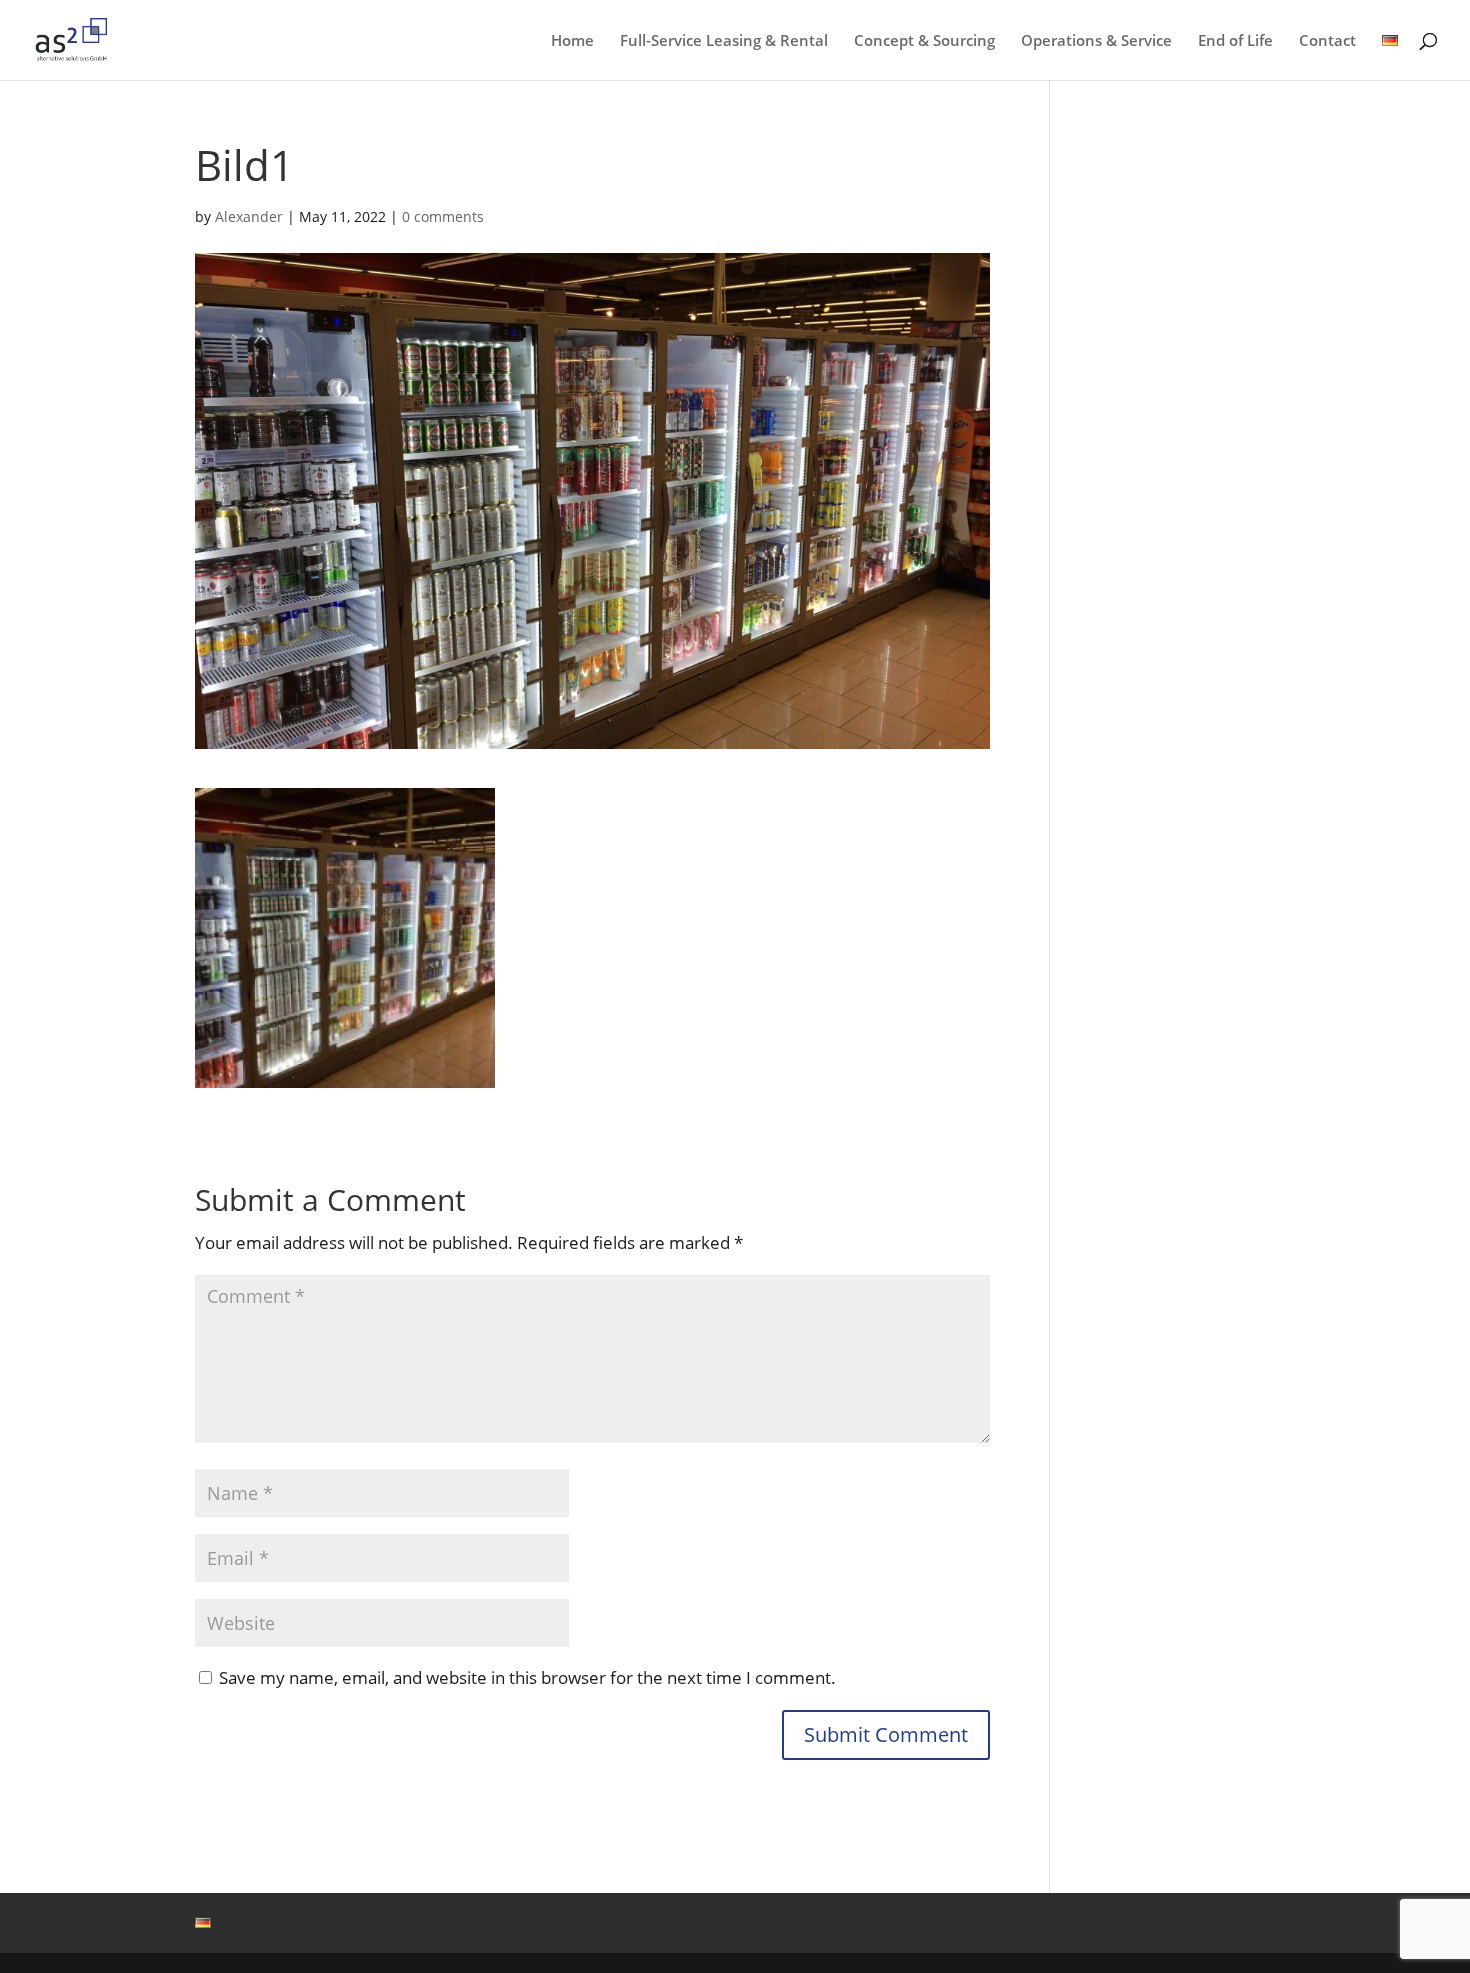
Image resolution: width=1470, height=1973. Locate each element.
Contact (1327, 41)
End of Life (1235, 41)
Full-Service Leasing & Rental (724, 41)
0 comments (443, 216)
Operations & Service (1096, 41)
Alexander (249, 216)
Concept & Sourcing (924, 41)
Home (572, 41)
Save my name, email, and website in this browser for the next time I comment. (527, 1677)
